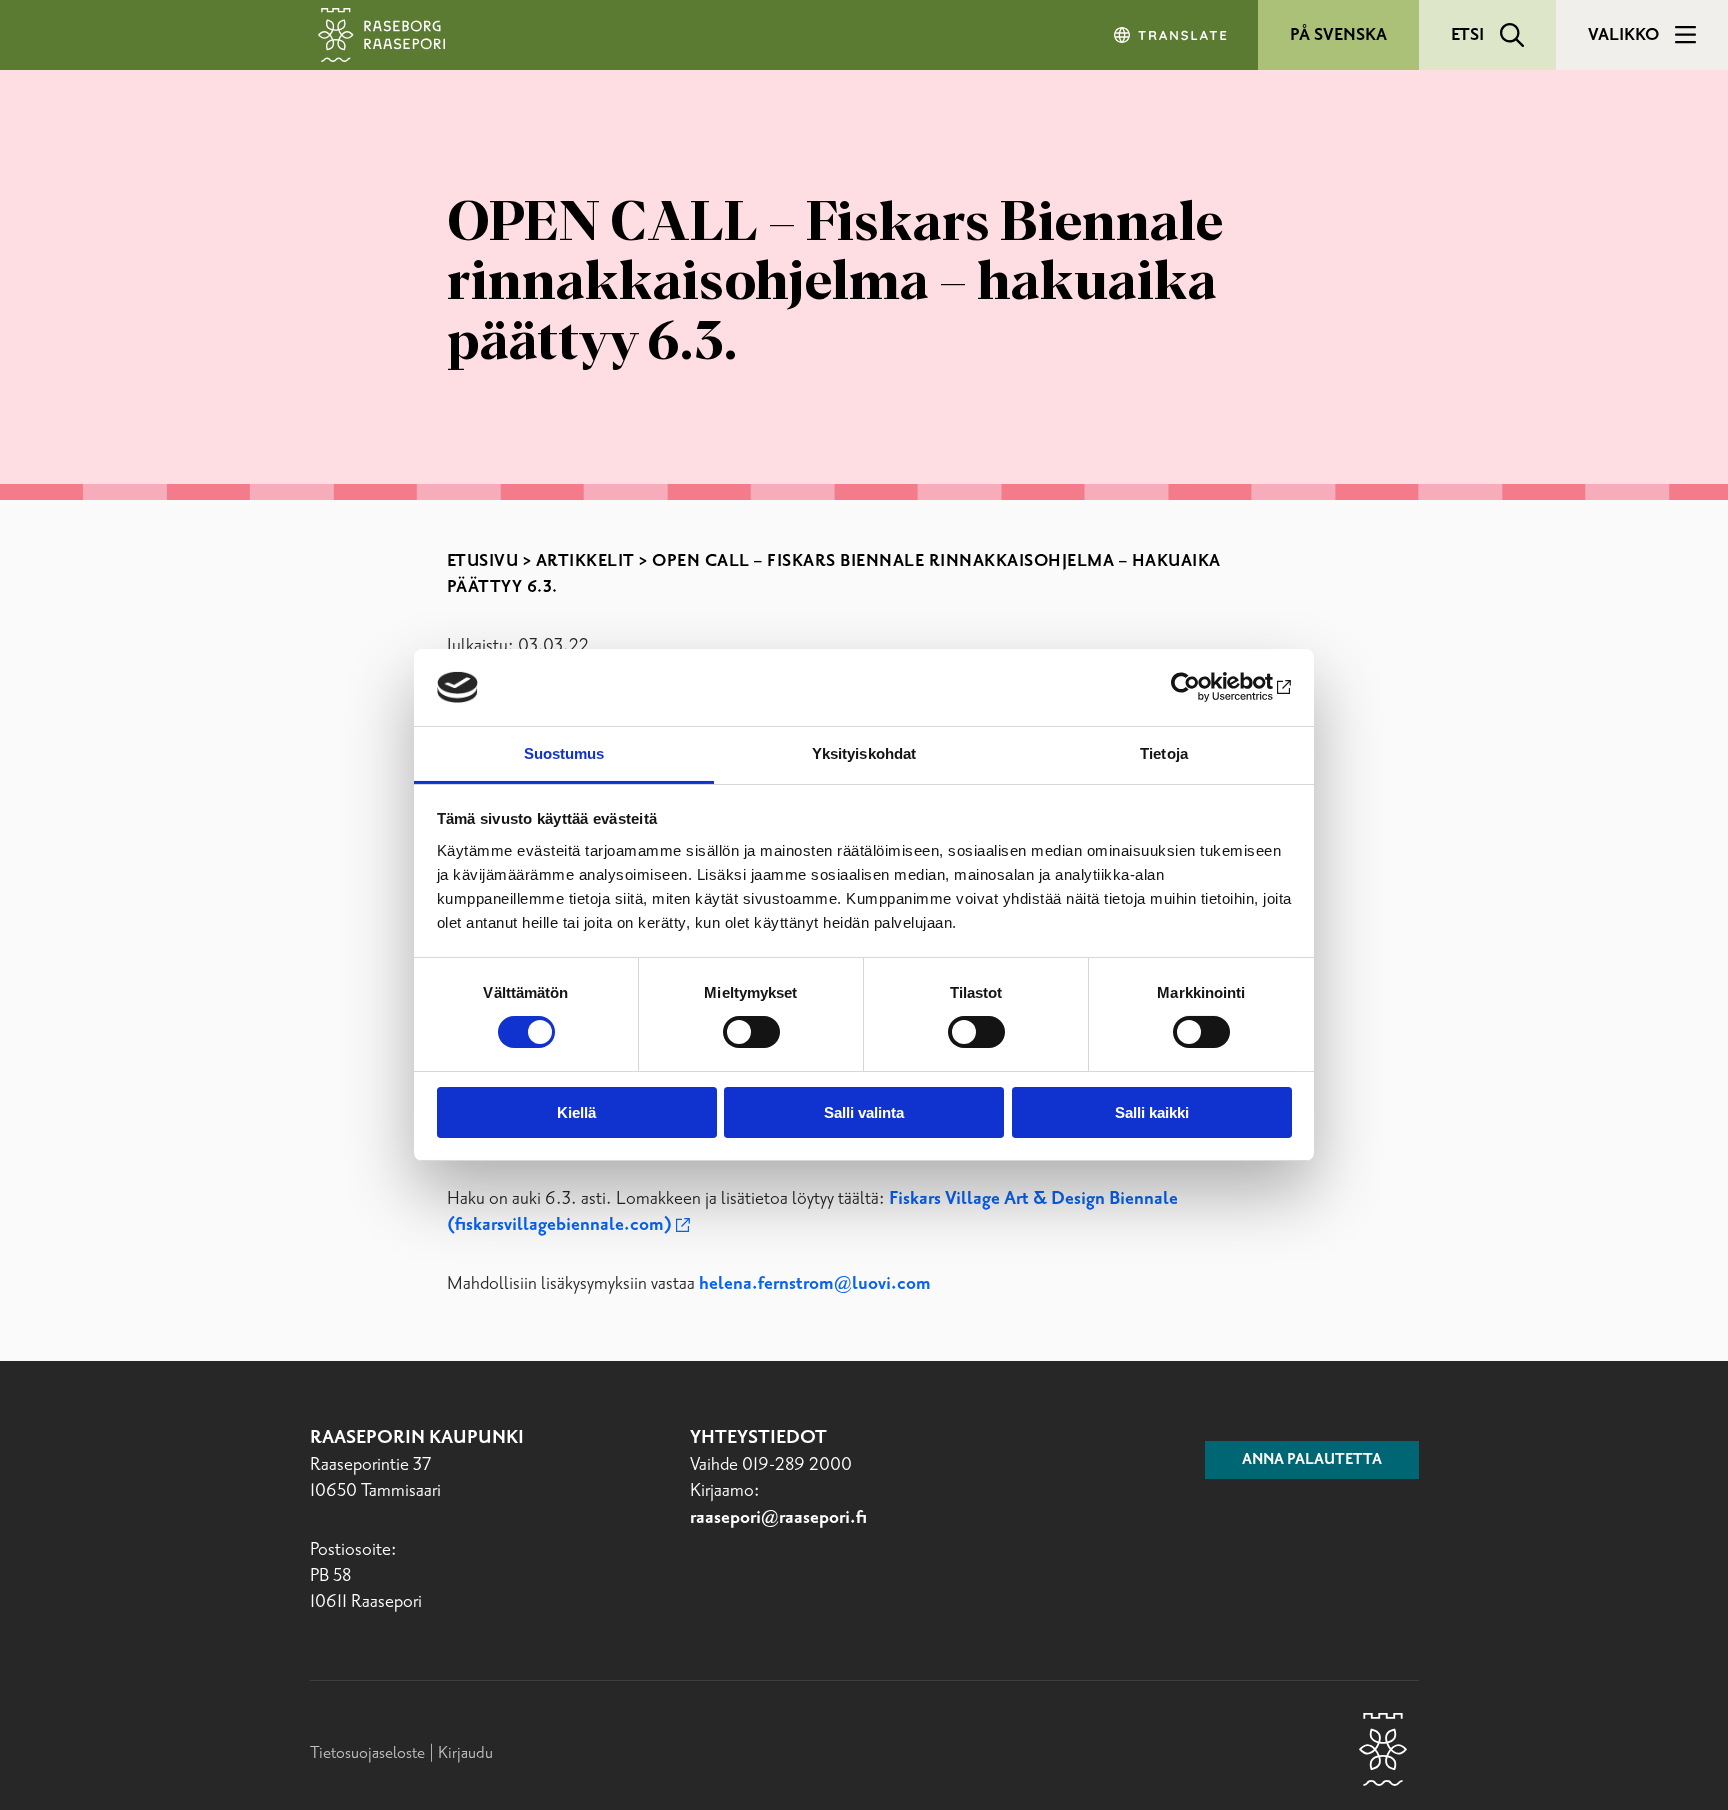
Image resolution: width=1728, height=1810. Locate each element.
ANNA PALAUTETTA (1312, 1460)
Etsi (1467, 35)
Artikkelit (585, 561)
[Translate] (1172, 35)
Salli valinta (864, 1112)
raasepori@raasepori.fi (778, 1518)
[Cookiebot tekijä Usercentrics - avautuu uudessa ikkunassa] (1204, 687)
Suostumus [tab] (564, 753)
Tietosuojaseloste (367, 1753)
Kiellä (576, 1112)
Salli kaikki (1152, 1112)
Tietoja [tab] (1164, 753)
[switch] (751, 1032)
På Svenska (1338, 35)
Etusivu (483, 561)
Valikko (1623, 35)
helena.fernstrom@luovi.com (815, 1284)
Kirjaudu (465, 1753)
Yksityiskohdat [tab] (864, 753)
